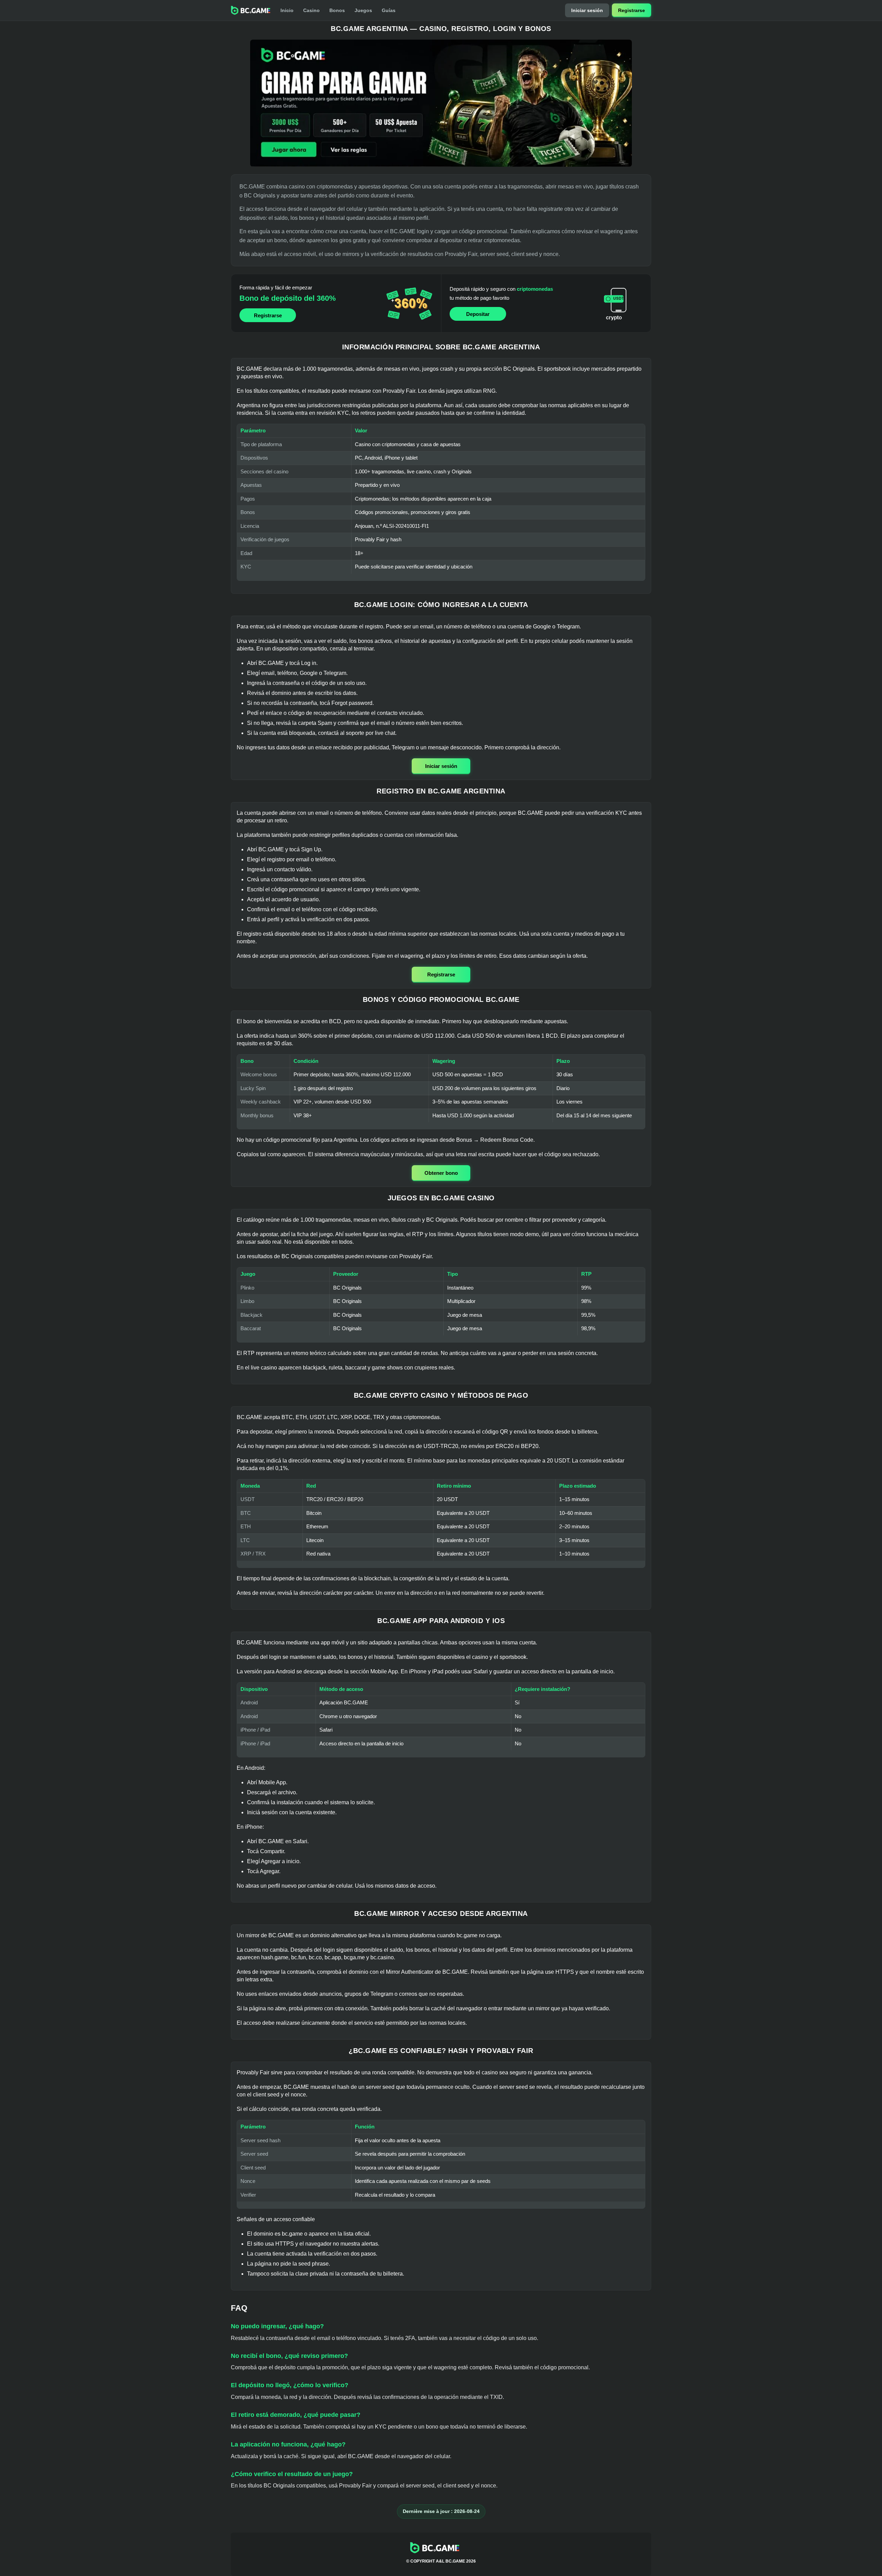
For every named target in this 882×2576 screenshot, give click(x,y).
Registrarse (632, 10)
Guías (389, 10)
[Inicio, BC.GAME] (251, 10)
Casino (311, 10)
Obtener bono (441, 1173)
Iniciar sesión (587, 10)
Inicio (287, 10)
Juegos (363, 10)
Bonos (337, 10)
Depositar (478, 314)
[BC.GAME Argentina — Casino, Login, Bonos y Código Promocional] (441, 103)
